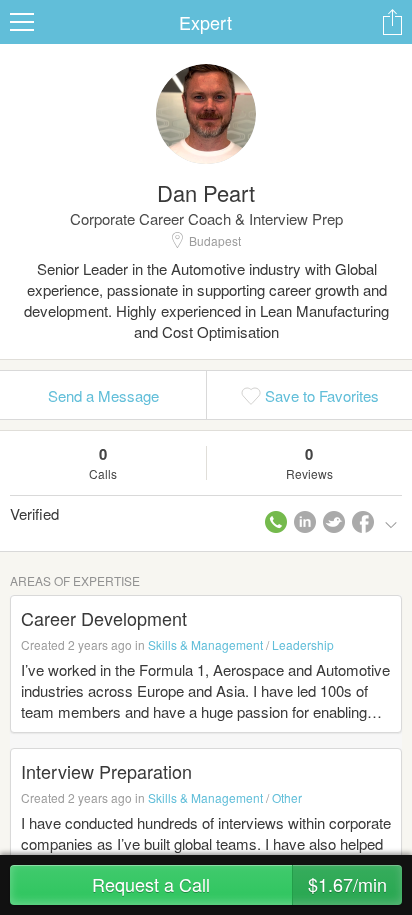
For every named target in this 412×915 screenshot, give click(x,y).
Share (392, 22)
